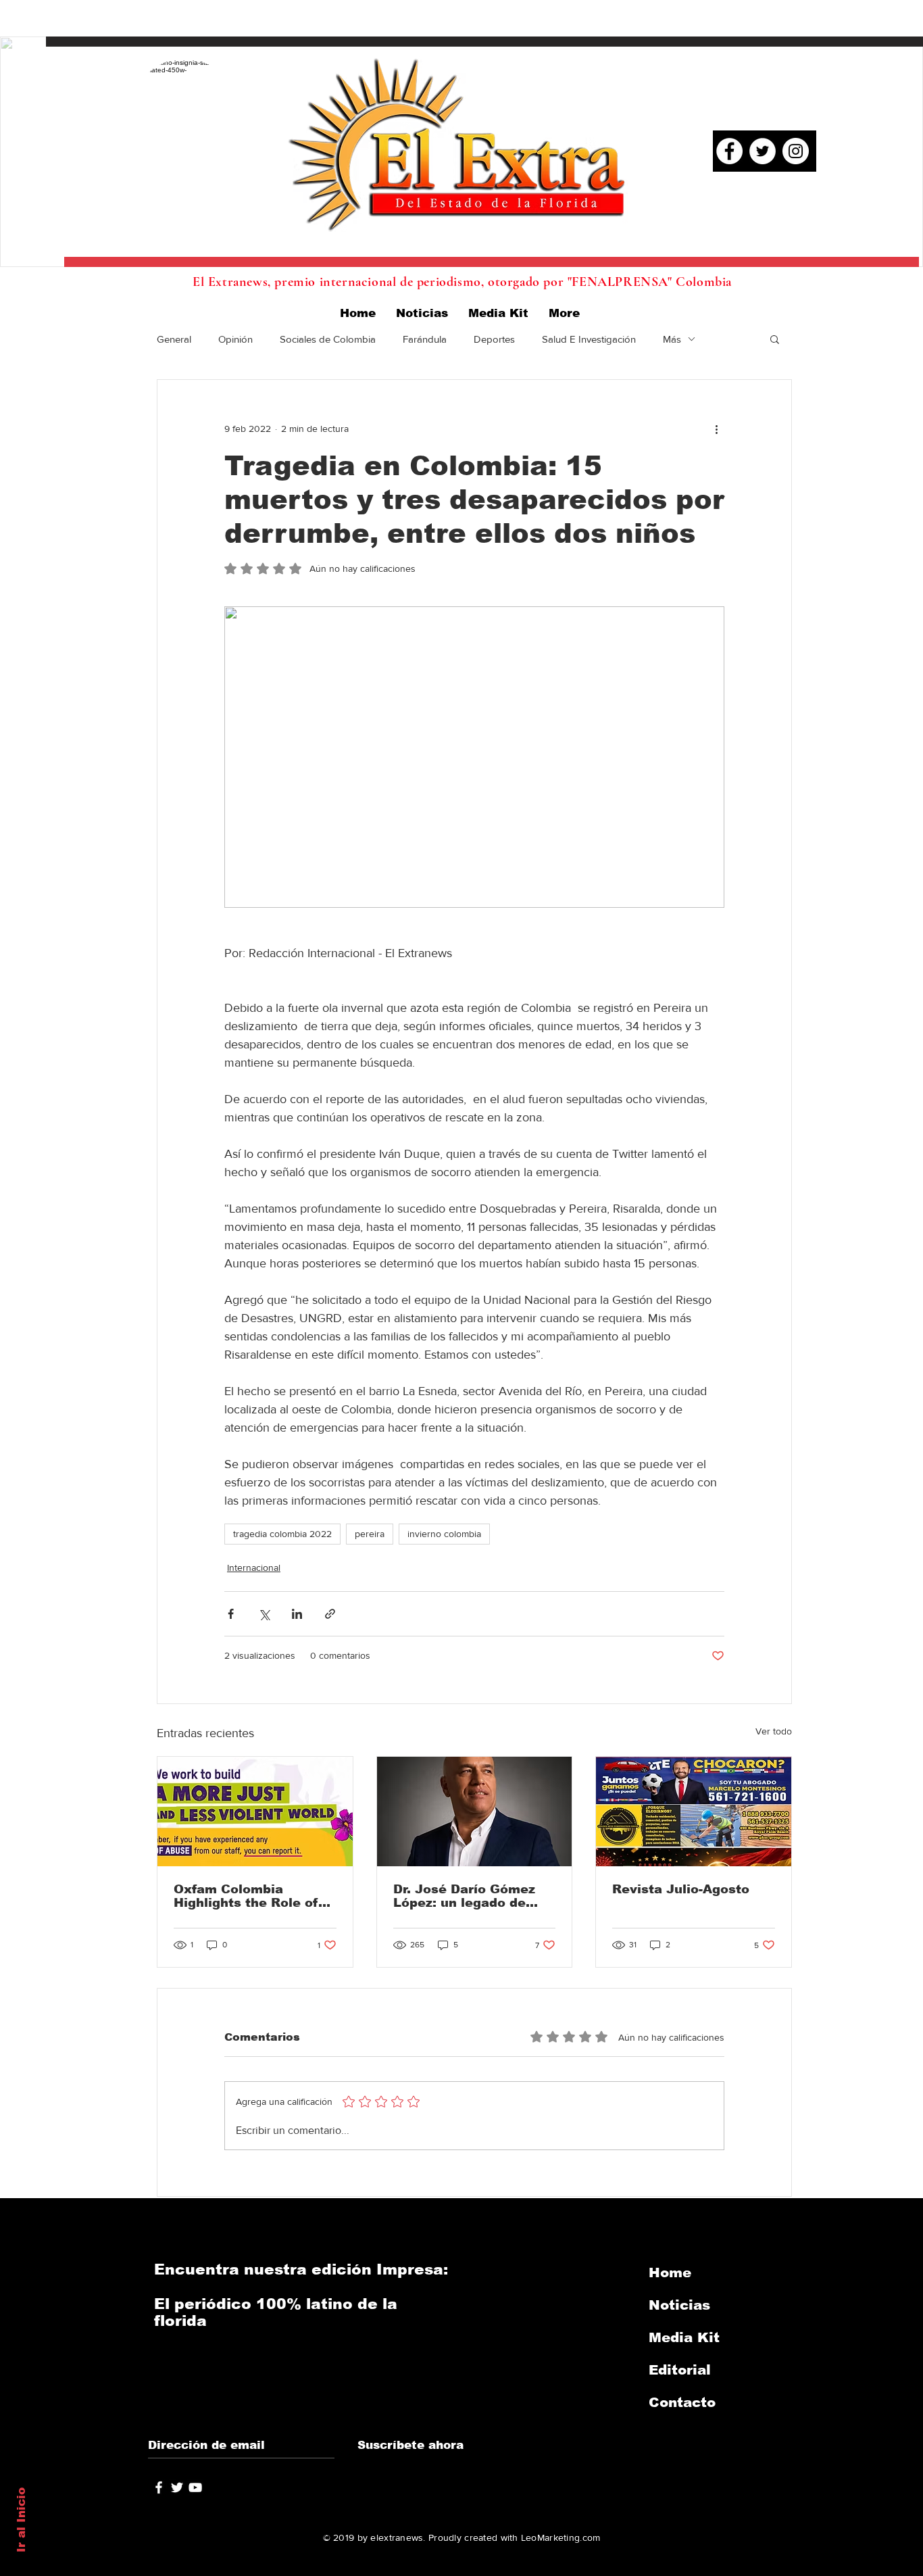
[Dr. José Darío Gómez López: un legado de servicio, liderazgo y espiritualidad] (475, 1812)
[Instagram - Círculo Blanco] (796, 151)
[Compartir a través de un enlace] (330, 1614)
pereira (370, 1534)
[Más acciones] (716, 429)
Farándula (425, 339)
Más (672, 339)
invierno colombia (444, 1534)
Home (670, 2273)
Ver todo (774, 1731)
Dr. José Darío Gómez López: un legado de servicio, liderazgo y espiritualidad (464, 1896)
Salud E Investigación (589, 339)
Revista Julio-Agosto (681, 1889)
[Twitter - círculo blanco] (763, 151)
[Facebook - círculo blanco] (729, 151)
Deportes (494, 339)
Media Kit (684, 2337)
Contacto (682, 2402)
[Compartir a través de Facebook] (231, 1614)
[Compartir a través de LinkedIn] (297, 1614)
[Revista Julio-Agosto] (694, 1812)
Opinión (235, 339)
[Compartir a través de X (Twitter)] (264, 1614)
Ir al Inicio (21, 2520)
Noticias (679, 2305)
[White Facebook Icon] (159, 2487)
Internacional (254, 1568)
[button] (775, 339)
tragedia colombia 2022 (282, 1534)
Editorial (680, 2370)
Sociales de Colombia (328, 339)
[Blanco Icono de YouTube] (195, 2487)
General (174, 339)
